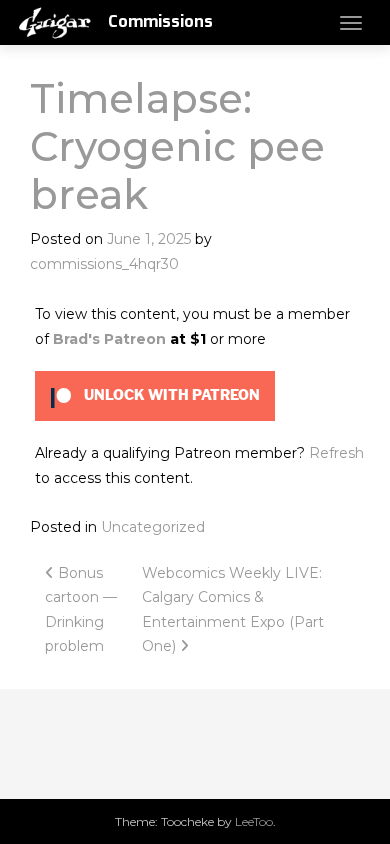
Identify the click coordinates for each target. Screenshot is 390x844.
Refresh (336, 453)
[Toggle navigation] (351, 23)
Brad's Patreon (109, 339)
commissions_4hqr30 (104, 264)
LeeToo (254, 821)
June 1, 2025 (149, 239)
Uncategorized (153, 527)
